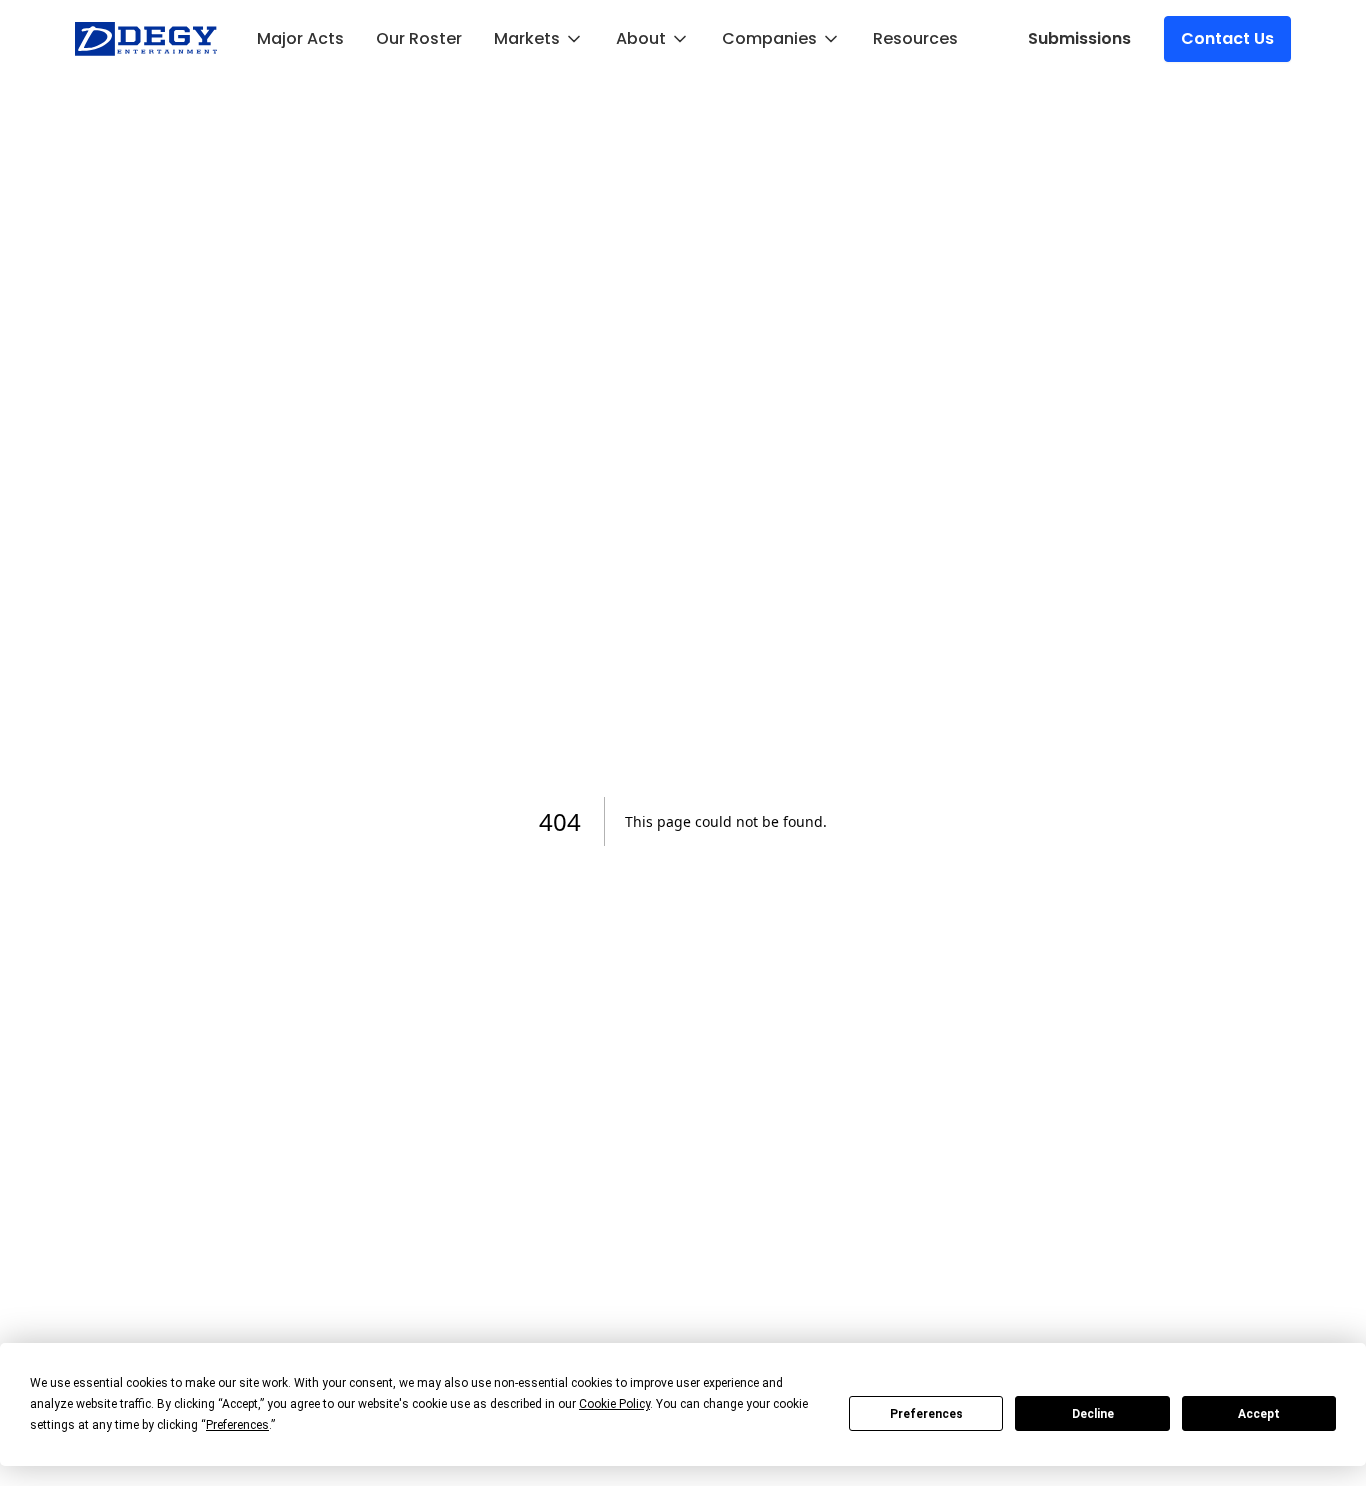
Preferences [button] (237, 1425)
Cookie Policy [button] (614, 1404)
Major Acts (300, 38)
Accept (1259, 1414)
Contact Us (1227, 38)
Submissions (1079, 38)
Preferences (926, 1414)
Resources (915, 38)
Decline (1093, 1414)
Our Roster (419, 38)
